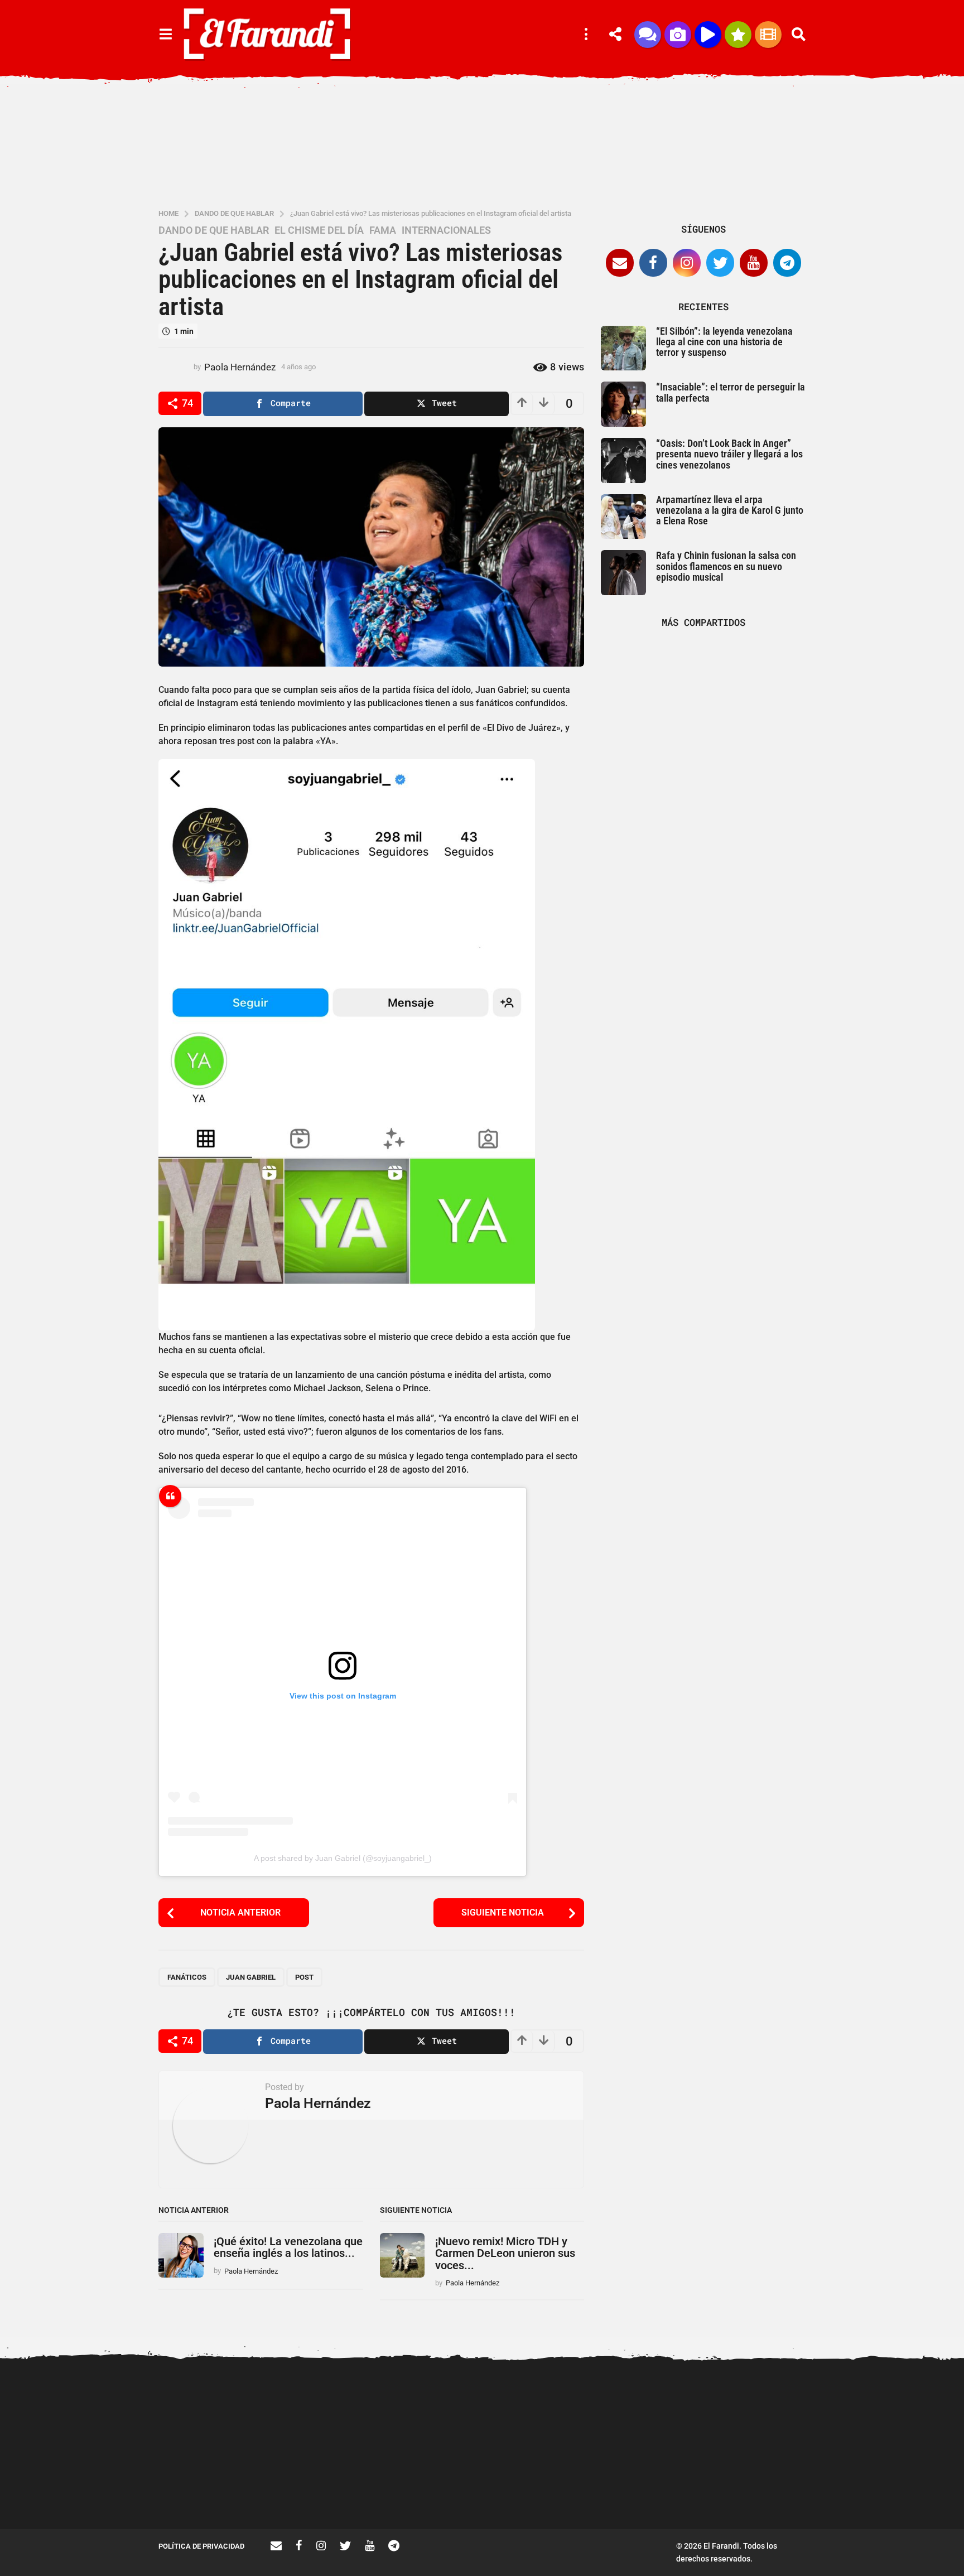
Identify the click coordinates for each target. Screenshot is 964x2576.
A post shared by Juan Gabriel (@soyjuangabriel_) (343, 1858)
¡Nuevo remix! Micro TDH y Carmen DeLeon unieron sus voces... (505, 2253)
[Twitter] (720, 263)
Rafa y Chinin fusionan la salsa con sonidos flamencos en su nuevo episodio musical (726, 566)
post (304, 1977)
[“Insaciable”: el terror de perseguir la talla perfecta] (623, 404)
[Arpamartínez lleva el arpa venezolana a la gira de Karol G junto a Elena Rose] (623, 517)
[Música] (708, 35)
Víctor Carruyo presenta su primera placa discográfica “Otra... (661, 2493)
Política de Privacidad (201, 2546)
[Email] (620, 263)
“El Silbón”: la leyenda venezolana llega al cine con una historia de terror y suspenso (724, 342)
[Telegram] (787, 263)
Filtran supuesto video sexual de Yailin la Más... (326, 2489)
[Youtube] (754, 263)
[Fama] (678, 35)
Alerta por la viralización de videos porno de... (214, 2489)
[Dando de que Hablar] (648, 35)
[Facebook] (653, 263)
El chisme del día (319, 230)
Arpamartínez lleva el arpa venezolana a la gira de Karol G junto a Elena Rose (730, 510)
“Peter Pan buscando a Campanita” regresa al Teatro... (549, 2493)
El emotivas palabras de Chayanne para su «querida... (884, 2489)
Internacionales (446, 230)
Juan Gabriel (251, 1977)
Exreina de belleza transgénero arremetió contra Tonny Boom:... (437, 2493)
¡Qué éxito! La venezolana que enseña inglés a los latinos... (288, 2247)
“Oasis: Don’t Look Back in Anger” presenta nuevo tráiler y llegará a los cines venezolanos (729, 454)
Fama (383, 230)
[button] (165, 35)
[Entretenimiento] (768, 35)
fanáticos (187, 1977)
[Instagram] (687, 263)
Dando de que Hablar (214, 230)
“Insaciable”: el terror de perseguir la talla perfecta (731, 392)
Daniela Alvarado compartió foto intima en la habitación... (772, 2489)
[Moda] (738, 35)
